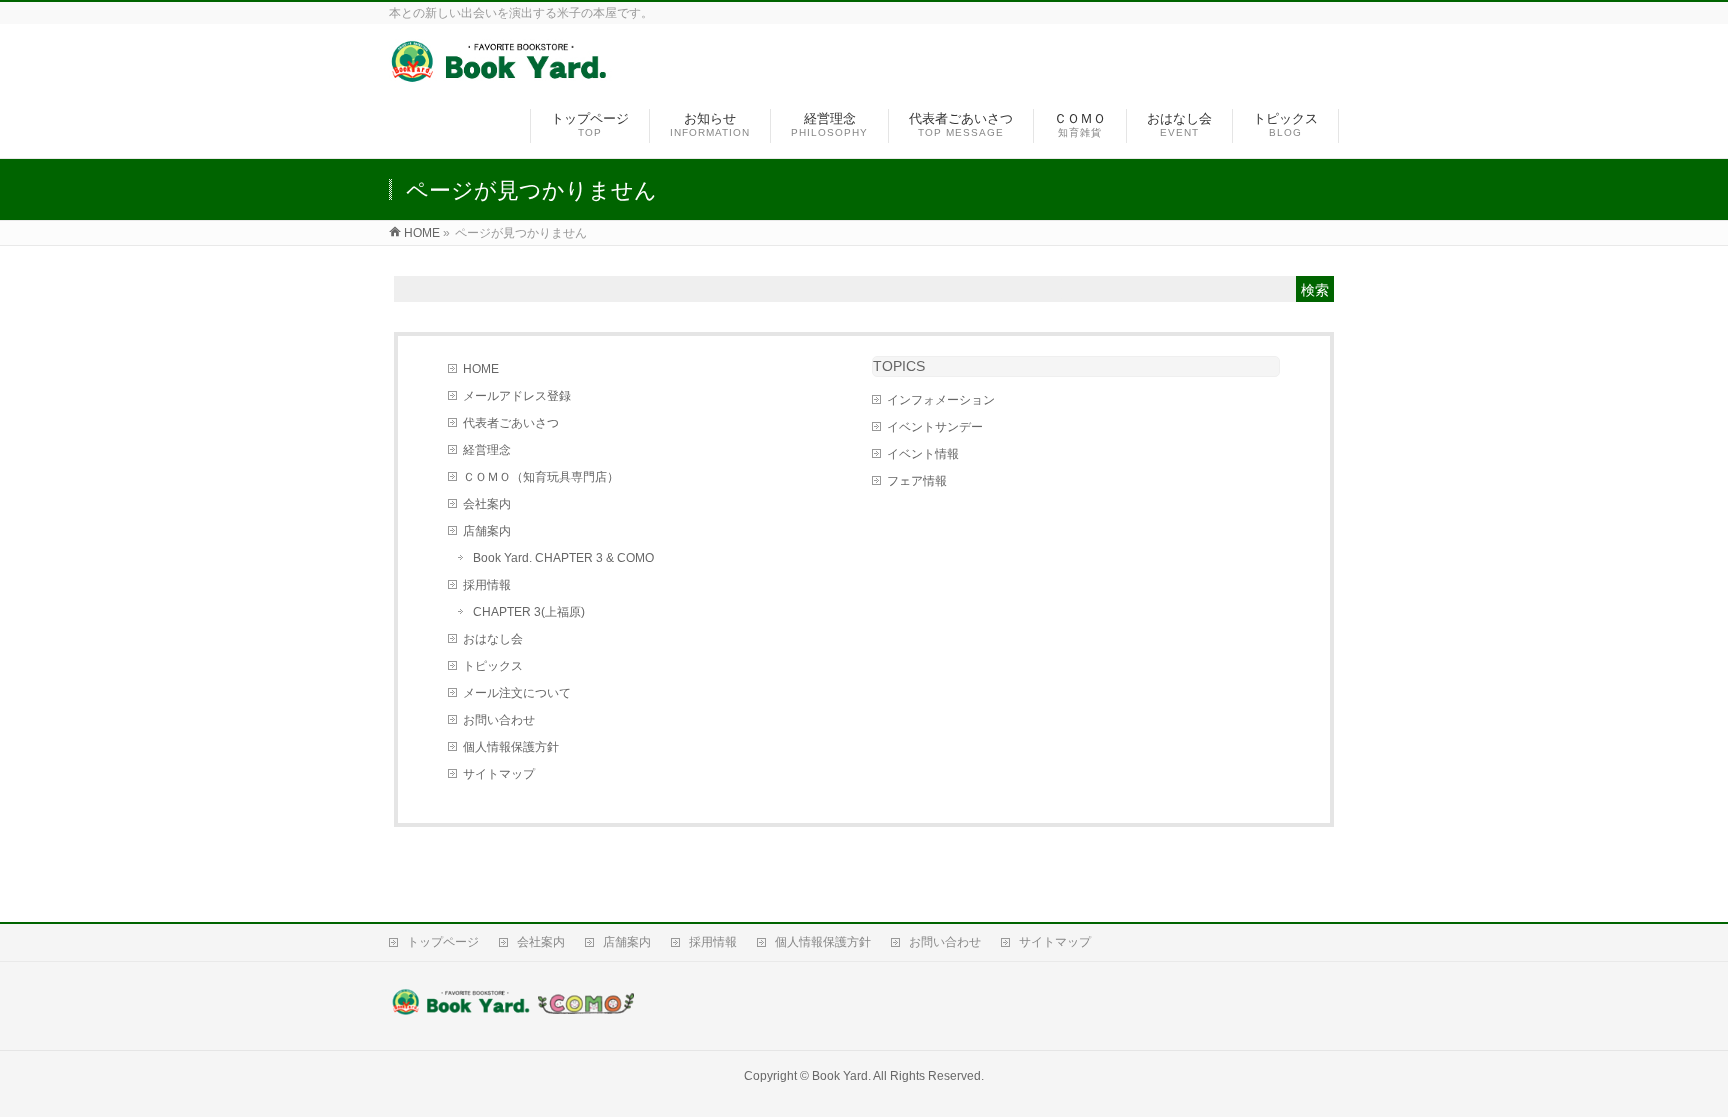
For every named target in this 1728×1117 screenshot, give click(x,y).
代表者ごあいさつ (511, 423)
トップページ (443, 942)
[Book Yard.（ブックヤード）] (500, 73)
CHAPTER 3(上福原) (529, 612)
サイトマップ (499, 774)
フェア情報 (917, 481)
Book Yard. (841, 1076)
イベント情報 (923, 454)
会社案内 (487, 504)
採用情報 (487, 585)
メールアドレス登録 (517, 396)
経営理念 (487, 450)
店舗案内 (487, 531)
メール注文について (517, 693)
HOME (481, 369)
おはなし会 (493, 639)
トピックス (493, 666)
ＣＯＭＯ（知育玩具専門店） (541, 477)
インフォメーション (941, 400)
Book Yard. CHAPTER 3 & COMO (563, 558)
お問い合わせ (499, 720)
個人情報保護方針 (511, 747)
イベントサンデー (935, 427)
